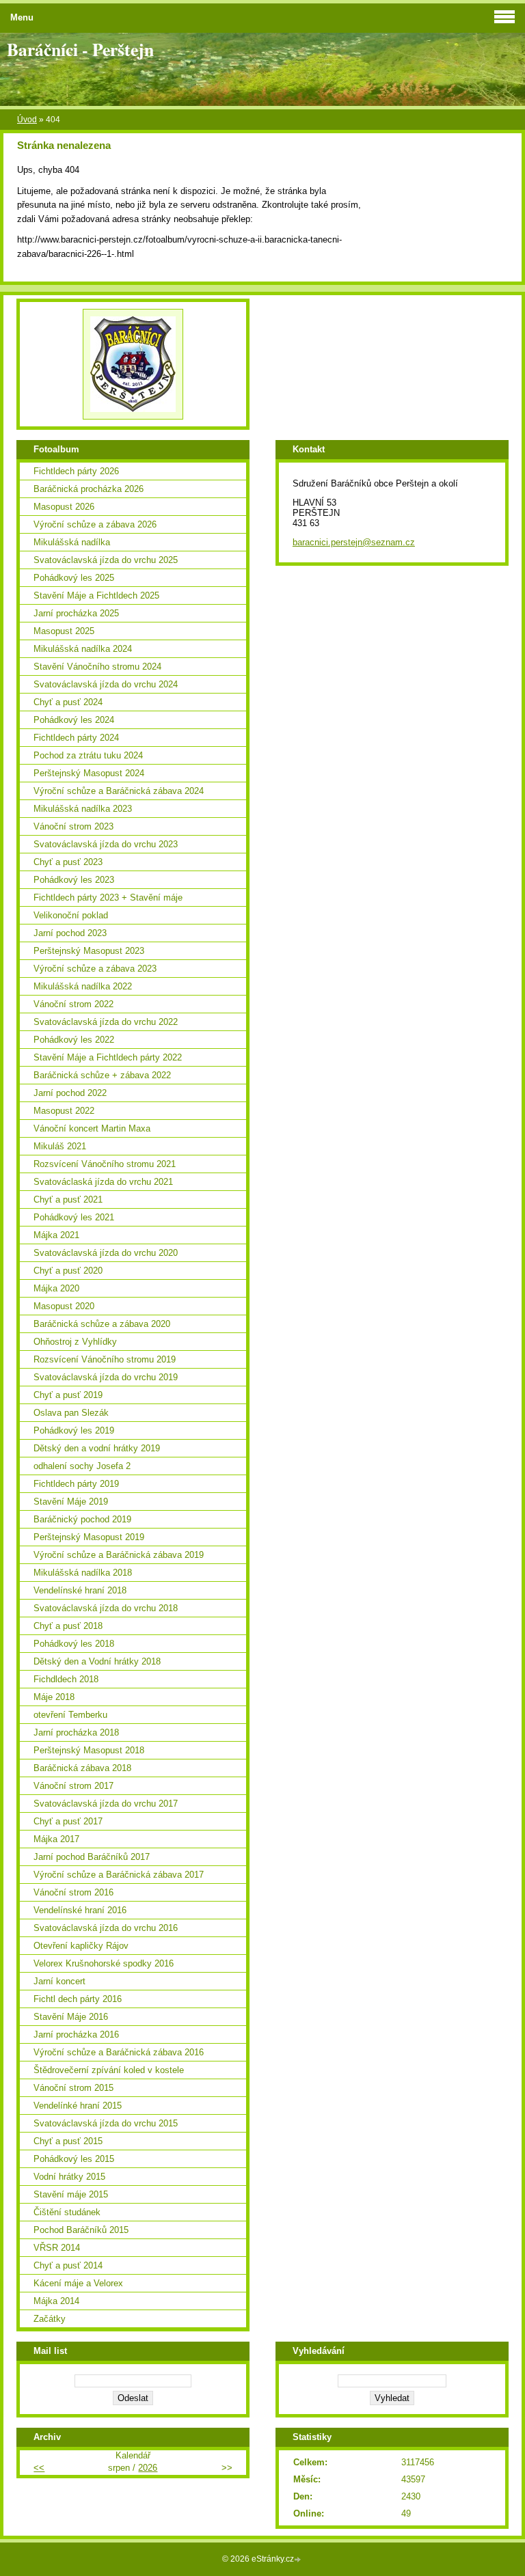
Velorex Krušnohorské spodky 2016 (104, 1963)
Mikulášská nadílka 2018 (83, 1573)
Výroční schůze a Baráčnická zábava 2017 (119, 1875)
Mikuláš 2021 (60, 1146)
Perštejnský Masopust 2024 (89, 773)
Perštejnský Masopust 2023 (89, 951)
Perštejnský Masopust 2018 (89, 1750)
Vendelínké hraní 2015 (78, 2106)
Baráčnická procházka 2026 (89, 489)
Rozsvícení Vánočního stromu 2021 (105, 1164)
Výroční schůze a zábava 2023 (95, 969)
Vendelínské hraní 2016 (80, 1910)
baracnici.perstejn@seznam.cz (354, 542)
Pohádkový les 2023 (74, 880)
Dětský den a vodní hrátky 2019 (97, 1448)
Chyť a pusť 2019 (68, 1395)
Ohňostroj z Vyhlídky (75, 1342)
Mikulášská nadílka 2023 (83, 809)
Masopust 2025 (64, 631)
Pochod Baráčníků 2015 (81, 2230)
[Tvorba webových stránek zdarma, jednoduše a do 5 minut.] (299, 2560)
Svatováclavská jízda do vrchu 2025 (106, 560)
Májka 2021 (56, 1235)
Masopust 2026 (64, 507)
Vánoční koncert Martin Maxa (92, 1128)
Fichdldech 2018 (66, 1679)
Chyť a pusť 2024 (68, 702)
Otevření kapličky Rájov (81, 1946)
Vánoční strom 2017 (73, 1786)
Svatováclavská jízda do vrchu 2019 (106, 1377)
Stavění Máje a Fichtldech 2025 (96, 595)
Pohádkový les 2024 (74, 720)
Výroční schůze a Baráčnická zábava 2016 (119, 2052)
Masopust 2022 (64, 1111)
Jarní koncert (59, 1981)
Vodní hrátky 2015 (69, 2177)
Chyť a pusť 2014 (68, 2265)
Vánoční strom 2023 (73, 826)
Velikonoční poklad (71, 915)
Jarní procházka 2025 (76, 613)
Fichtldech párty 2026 (76, 471)
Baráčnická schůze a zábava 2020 (102, 1324)
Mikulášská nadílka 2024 (83, 649)
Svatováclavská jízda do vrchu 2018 (106, 1608)
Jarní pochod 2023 (70, 933)
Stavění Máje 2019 (71, 1502)
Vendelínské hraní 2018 (80, 1590)
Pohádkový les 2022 (74, 1040)
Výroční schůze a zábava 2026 (95, 524)
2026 (148, 2468)
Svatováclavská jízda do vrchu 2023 (106, 844)
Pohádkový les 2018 (74, 1644)
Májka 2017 (56, 1839)
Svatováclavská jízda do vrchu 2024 (106, 684)
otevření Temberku (70, 1715)
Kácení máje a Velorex (78, 2283)
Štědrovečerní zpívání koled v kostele (109, 2070)
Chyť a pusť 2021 (68, 1200)
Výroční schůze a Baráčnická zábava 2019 (119, 1555)
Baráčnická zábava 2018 (82, 1768)
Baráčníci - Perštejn (80, 49)
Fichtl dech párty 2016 (78, 1999)
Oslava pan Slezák (71, 1413)
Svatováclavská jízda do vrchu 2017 (106, 1804)
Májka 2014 (56, 2301)
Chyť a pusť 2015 (68, 2141)
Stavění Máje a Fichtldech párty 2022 (108, 1057)
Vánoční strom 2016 (73, 1892)
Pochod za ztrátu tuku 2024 (88, 755)
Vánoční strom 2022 (73, 1004)
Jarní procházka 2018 (76, 1732)
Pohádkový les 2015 (74, 2159)
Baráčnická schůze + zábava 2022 (102, 1075)
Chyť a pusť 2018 (68, 1626)
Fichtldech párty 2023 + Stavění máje (108, 898)
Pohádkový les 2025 (74, 578)
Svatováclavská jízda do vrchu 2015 (106, 2123)
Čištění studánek (67, 2212)
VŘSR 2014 (57, 2248)
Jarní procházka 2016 (76, 2034)
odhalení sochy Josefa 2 (82, 1466)
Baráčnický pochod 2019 (82, 1519)
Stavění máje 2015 (71, 2194)
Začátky (50, 2319)
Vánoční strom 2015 (73, 2088)
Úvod (27, 120)
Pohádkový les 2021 (74, 1217)
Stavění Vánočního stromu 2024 (97, 667)
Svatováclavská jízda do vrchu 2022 (106, 1022)
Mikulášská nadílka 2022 (83, 986)
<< (39, 2468)
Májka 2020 (56, 1288)
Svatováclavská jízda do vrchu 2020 (106, 1253)
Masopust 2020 (64, 1306)
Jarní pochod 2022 (70, 1093)
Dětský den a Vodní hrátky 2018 (97, 1661)
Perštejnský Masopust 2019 (89, 1537)
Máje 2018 (54, 1697)
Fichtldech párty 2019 (76, 1484)
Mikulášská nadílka (72, 542)
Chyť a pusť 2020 (68, 1271)
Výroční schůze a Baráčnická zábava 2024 (119, 791)
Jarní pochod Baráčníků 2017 (92, 1857)
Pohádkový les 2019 (74, 1430)
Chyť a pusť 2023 (68, 862)
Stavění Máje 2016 (71, 2017)
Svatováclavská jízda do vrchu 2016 (106, 1928)
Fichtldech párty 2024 (76, 738)
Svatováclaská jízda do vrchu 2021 (103, 1182)
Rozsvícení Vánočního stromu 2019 (105, 1359)
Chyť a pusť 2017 (68, 1821)
